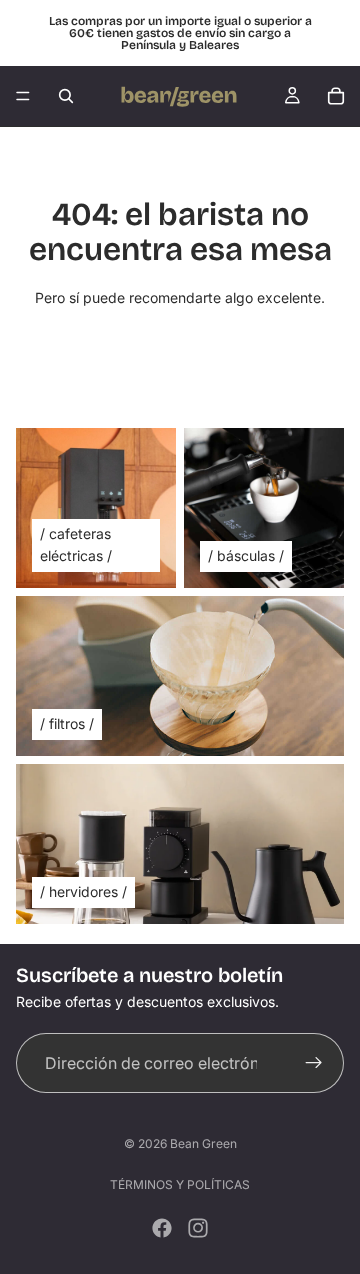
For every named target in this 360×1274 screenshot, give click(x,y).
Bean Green (203, 1143)
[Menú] (23, 96)
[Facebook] (162, 1228)
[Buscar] (66, 96)
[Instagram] (198, 1228)
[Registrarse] (314, 1063)
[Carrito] (336, 96)
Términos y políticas (180, 1184)
